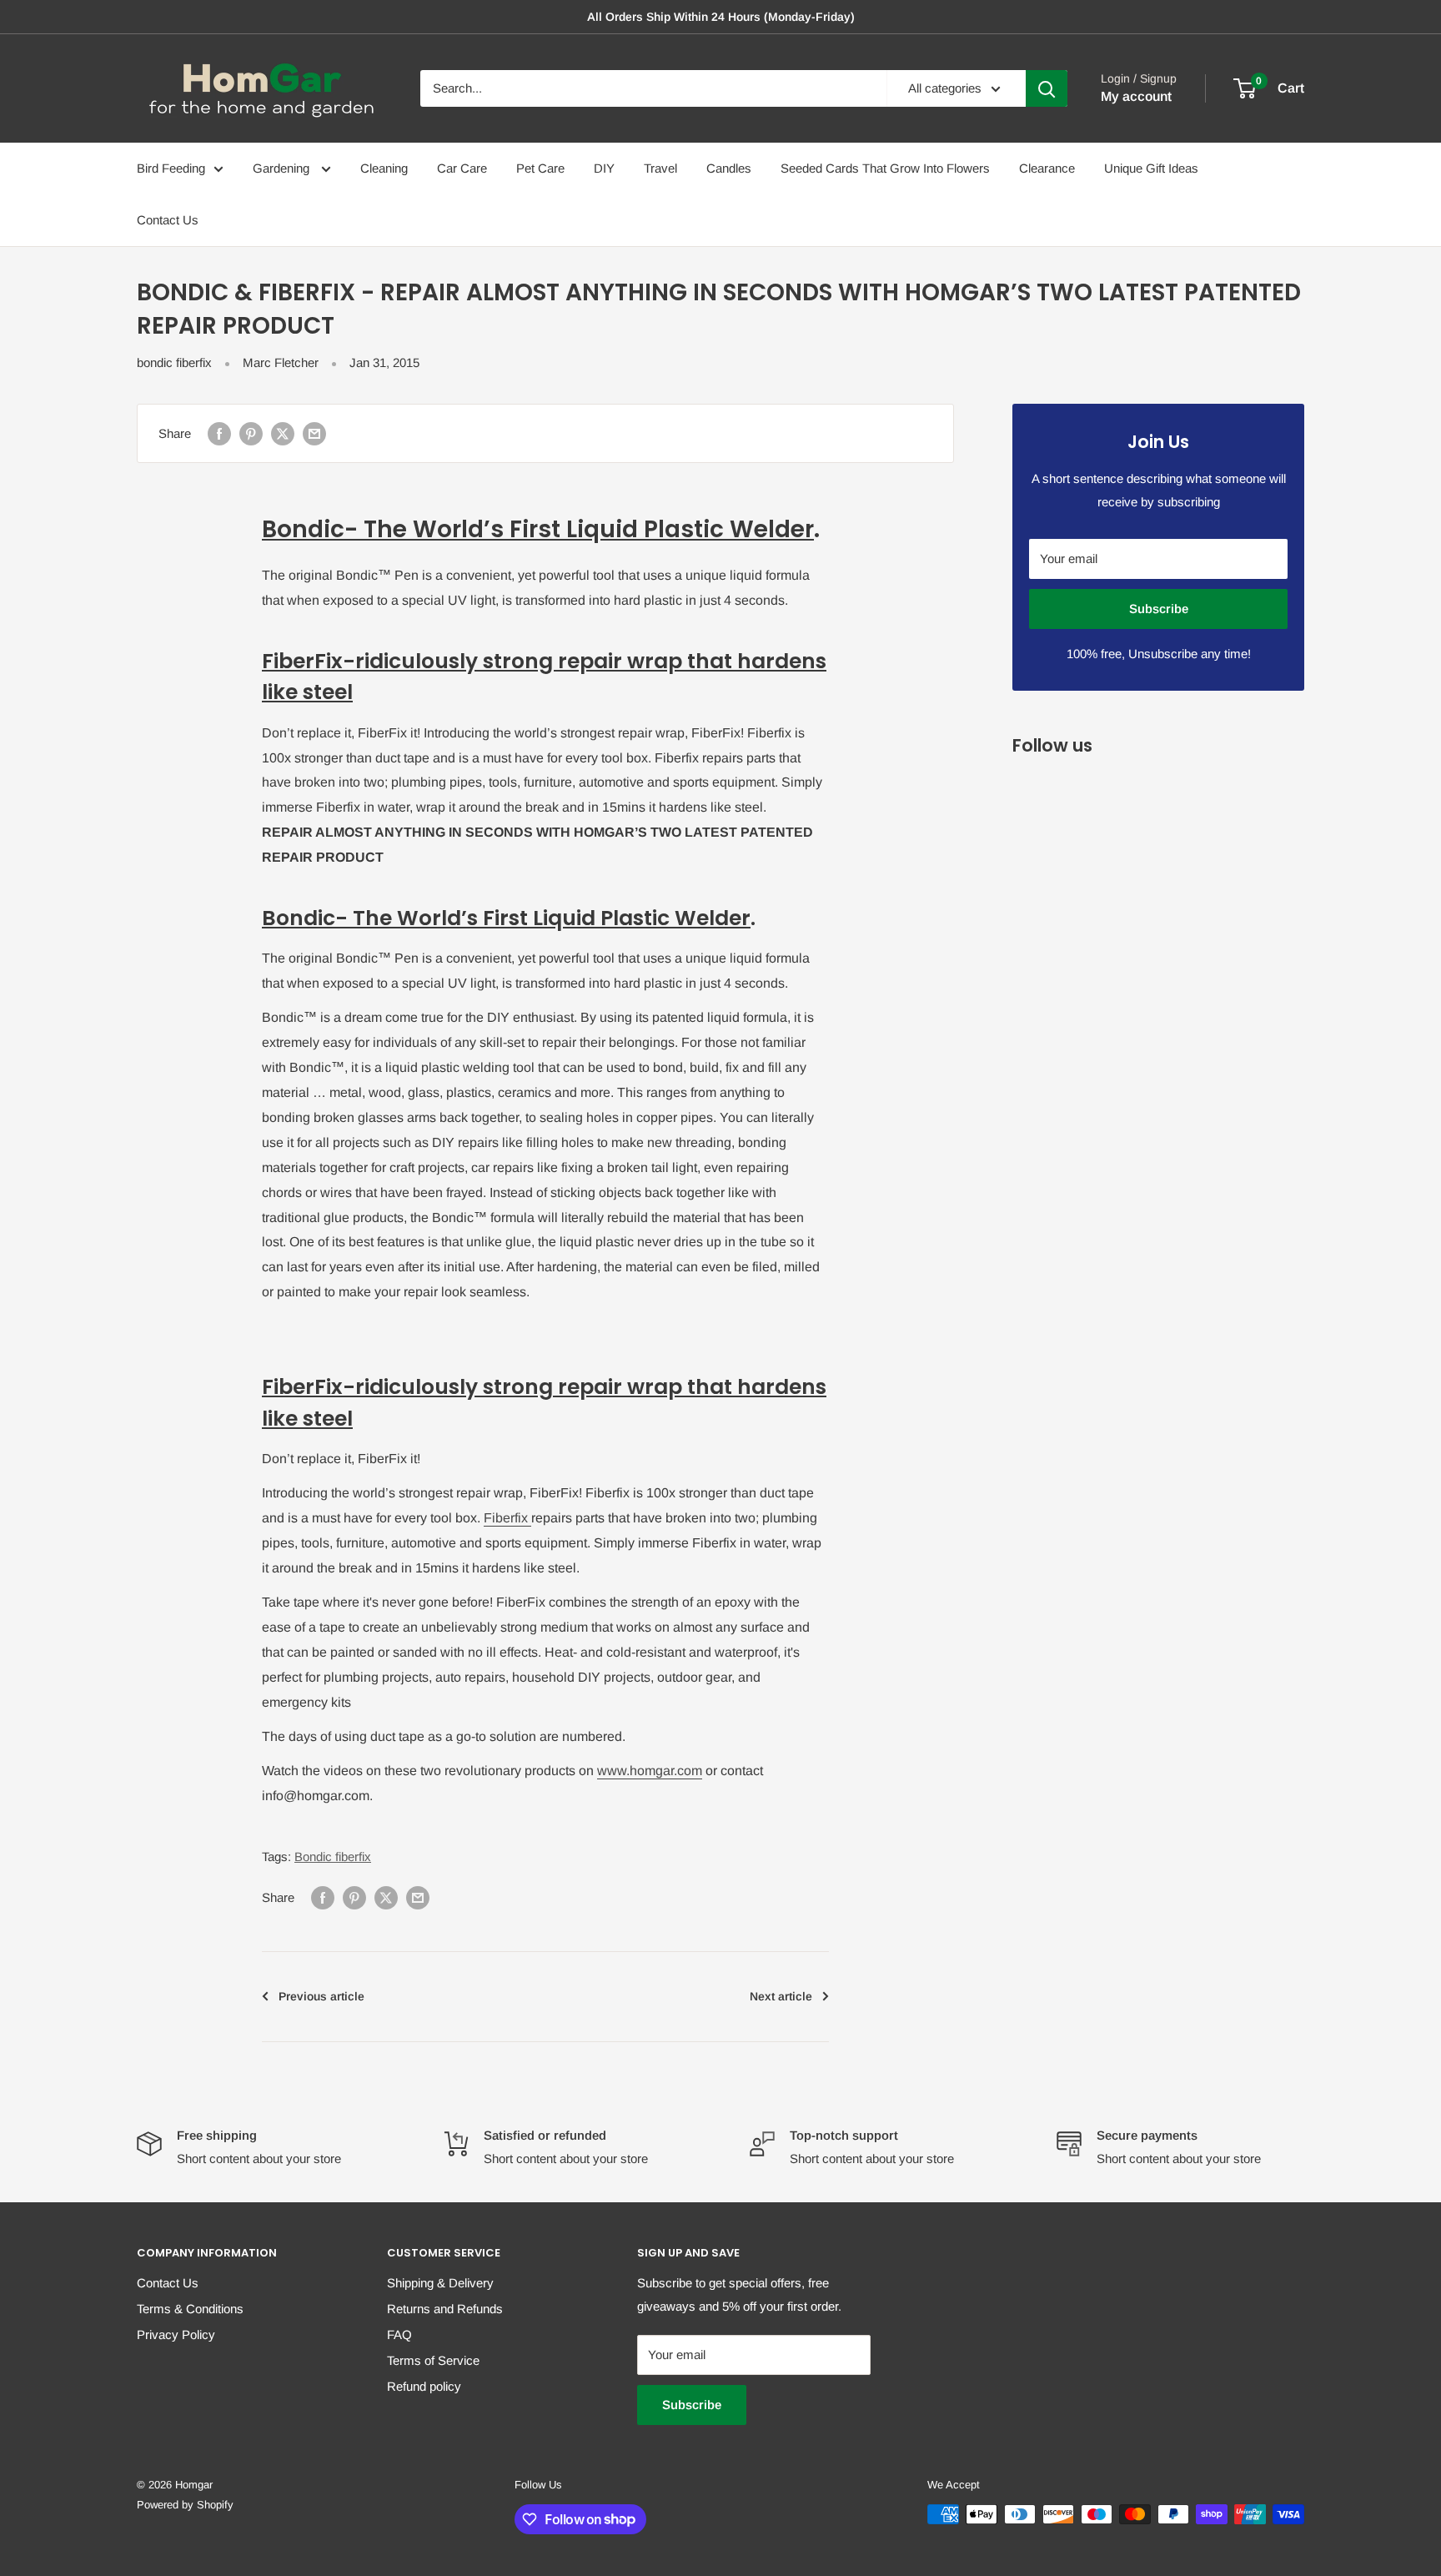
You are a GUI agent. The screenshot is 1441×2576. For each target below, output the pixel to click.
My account (1136, 96)
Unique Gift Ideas (1151, 168)
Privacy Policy (176, 2334)
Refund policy (424, 2386)
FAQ (399, 2334)
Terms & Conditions (190, 2309)
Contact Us (168, 220)
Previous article (321, 1996)
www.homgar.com (650, 1771)
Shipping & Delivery (440, 2283)
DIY (604, 168)
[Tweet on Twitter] (283, 433)
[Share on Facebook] (219, 433)
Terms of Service (433, 2360)
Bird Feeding (171, 168)
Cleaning (384, 168)
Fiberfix (507, 1518)
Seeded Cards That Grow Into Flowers (885, 168)
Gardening (283, 168)
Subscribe (1159, 609)
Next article (781, 1996)
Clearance (1047, 168)
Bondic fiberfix (333, 1857)
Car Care (462, 168)
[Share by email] (314, 433)
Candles (729, 168)
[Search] (1047, 88)
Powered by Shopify (185, 2505)
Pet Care (540, 168)
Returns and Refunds (445, 2309)
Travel (660, 168)
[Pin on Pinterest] (251, 433)
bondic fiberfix (174, 362)
